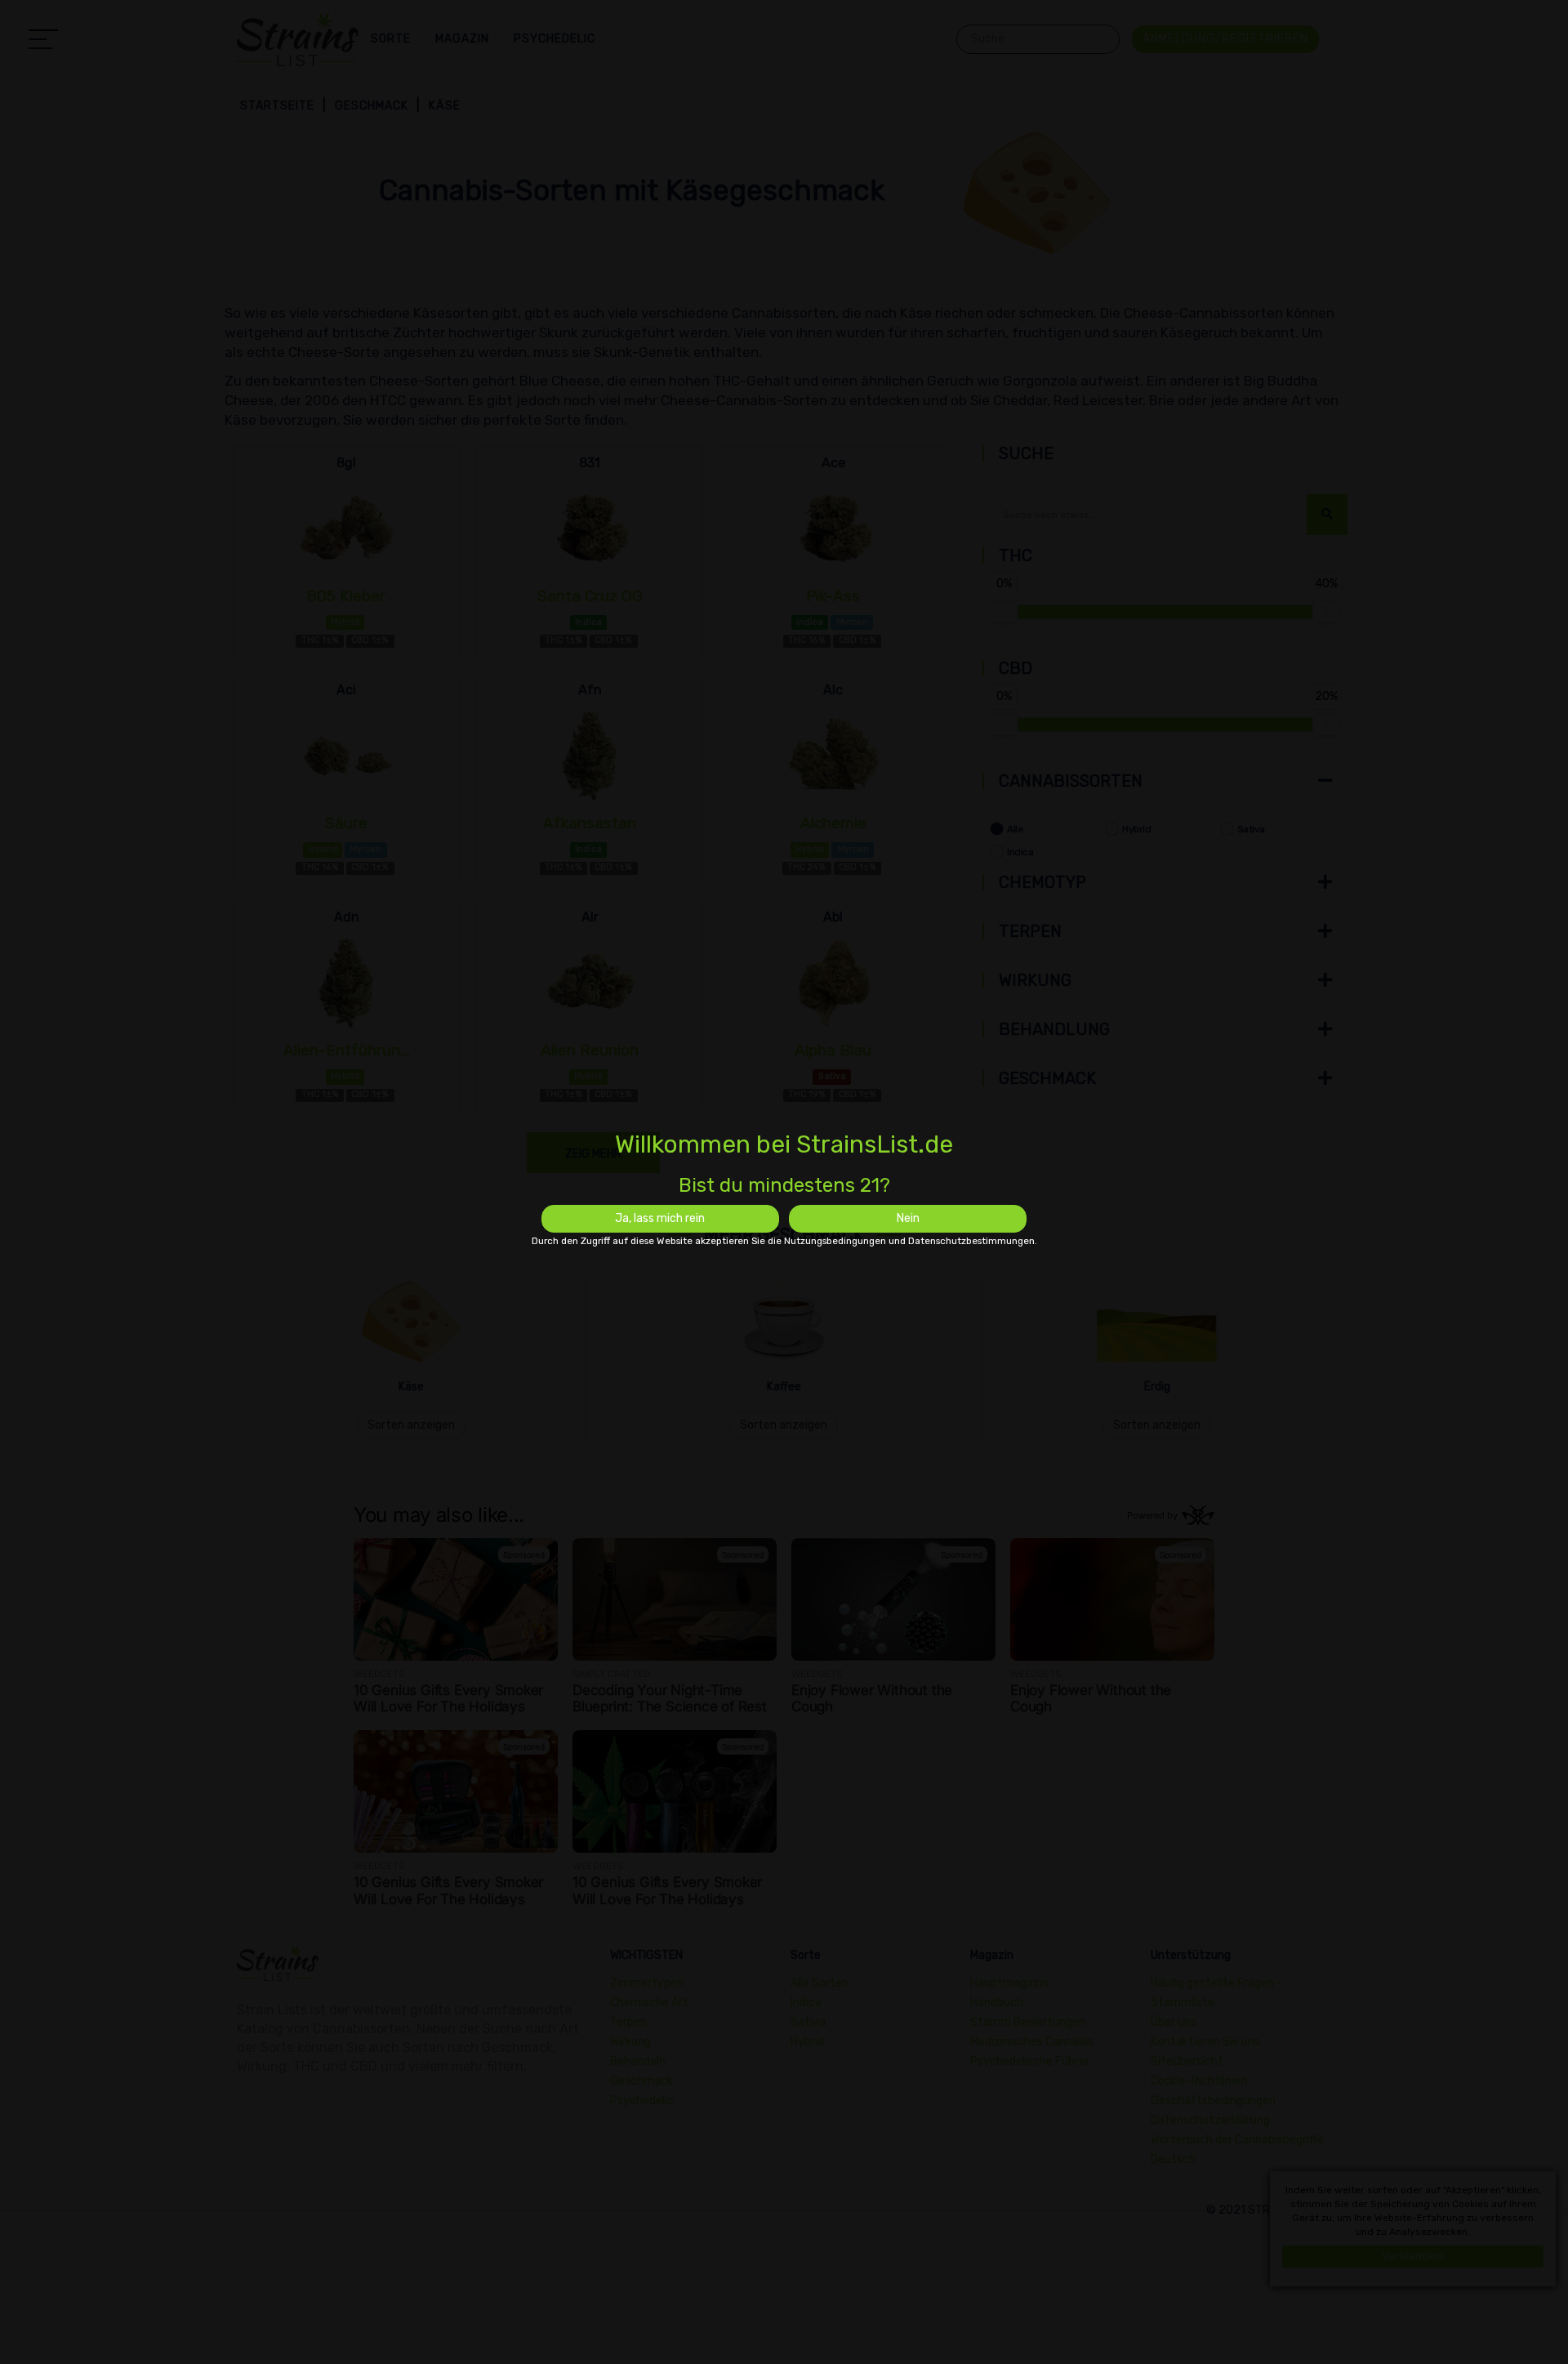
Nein (908, 1218)
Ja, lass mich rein (660, 1218)
